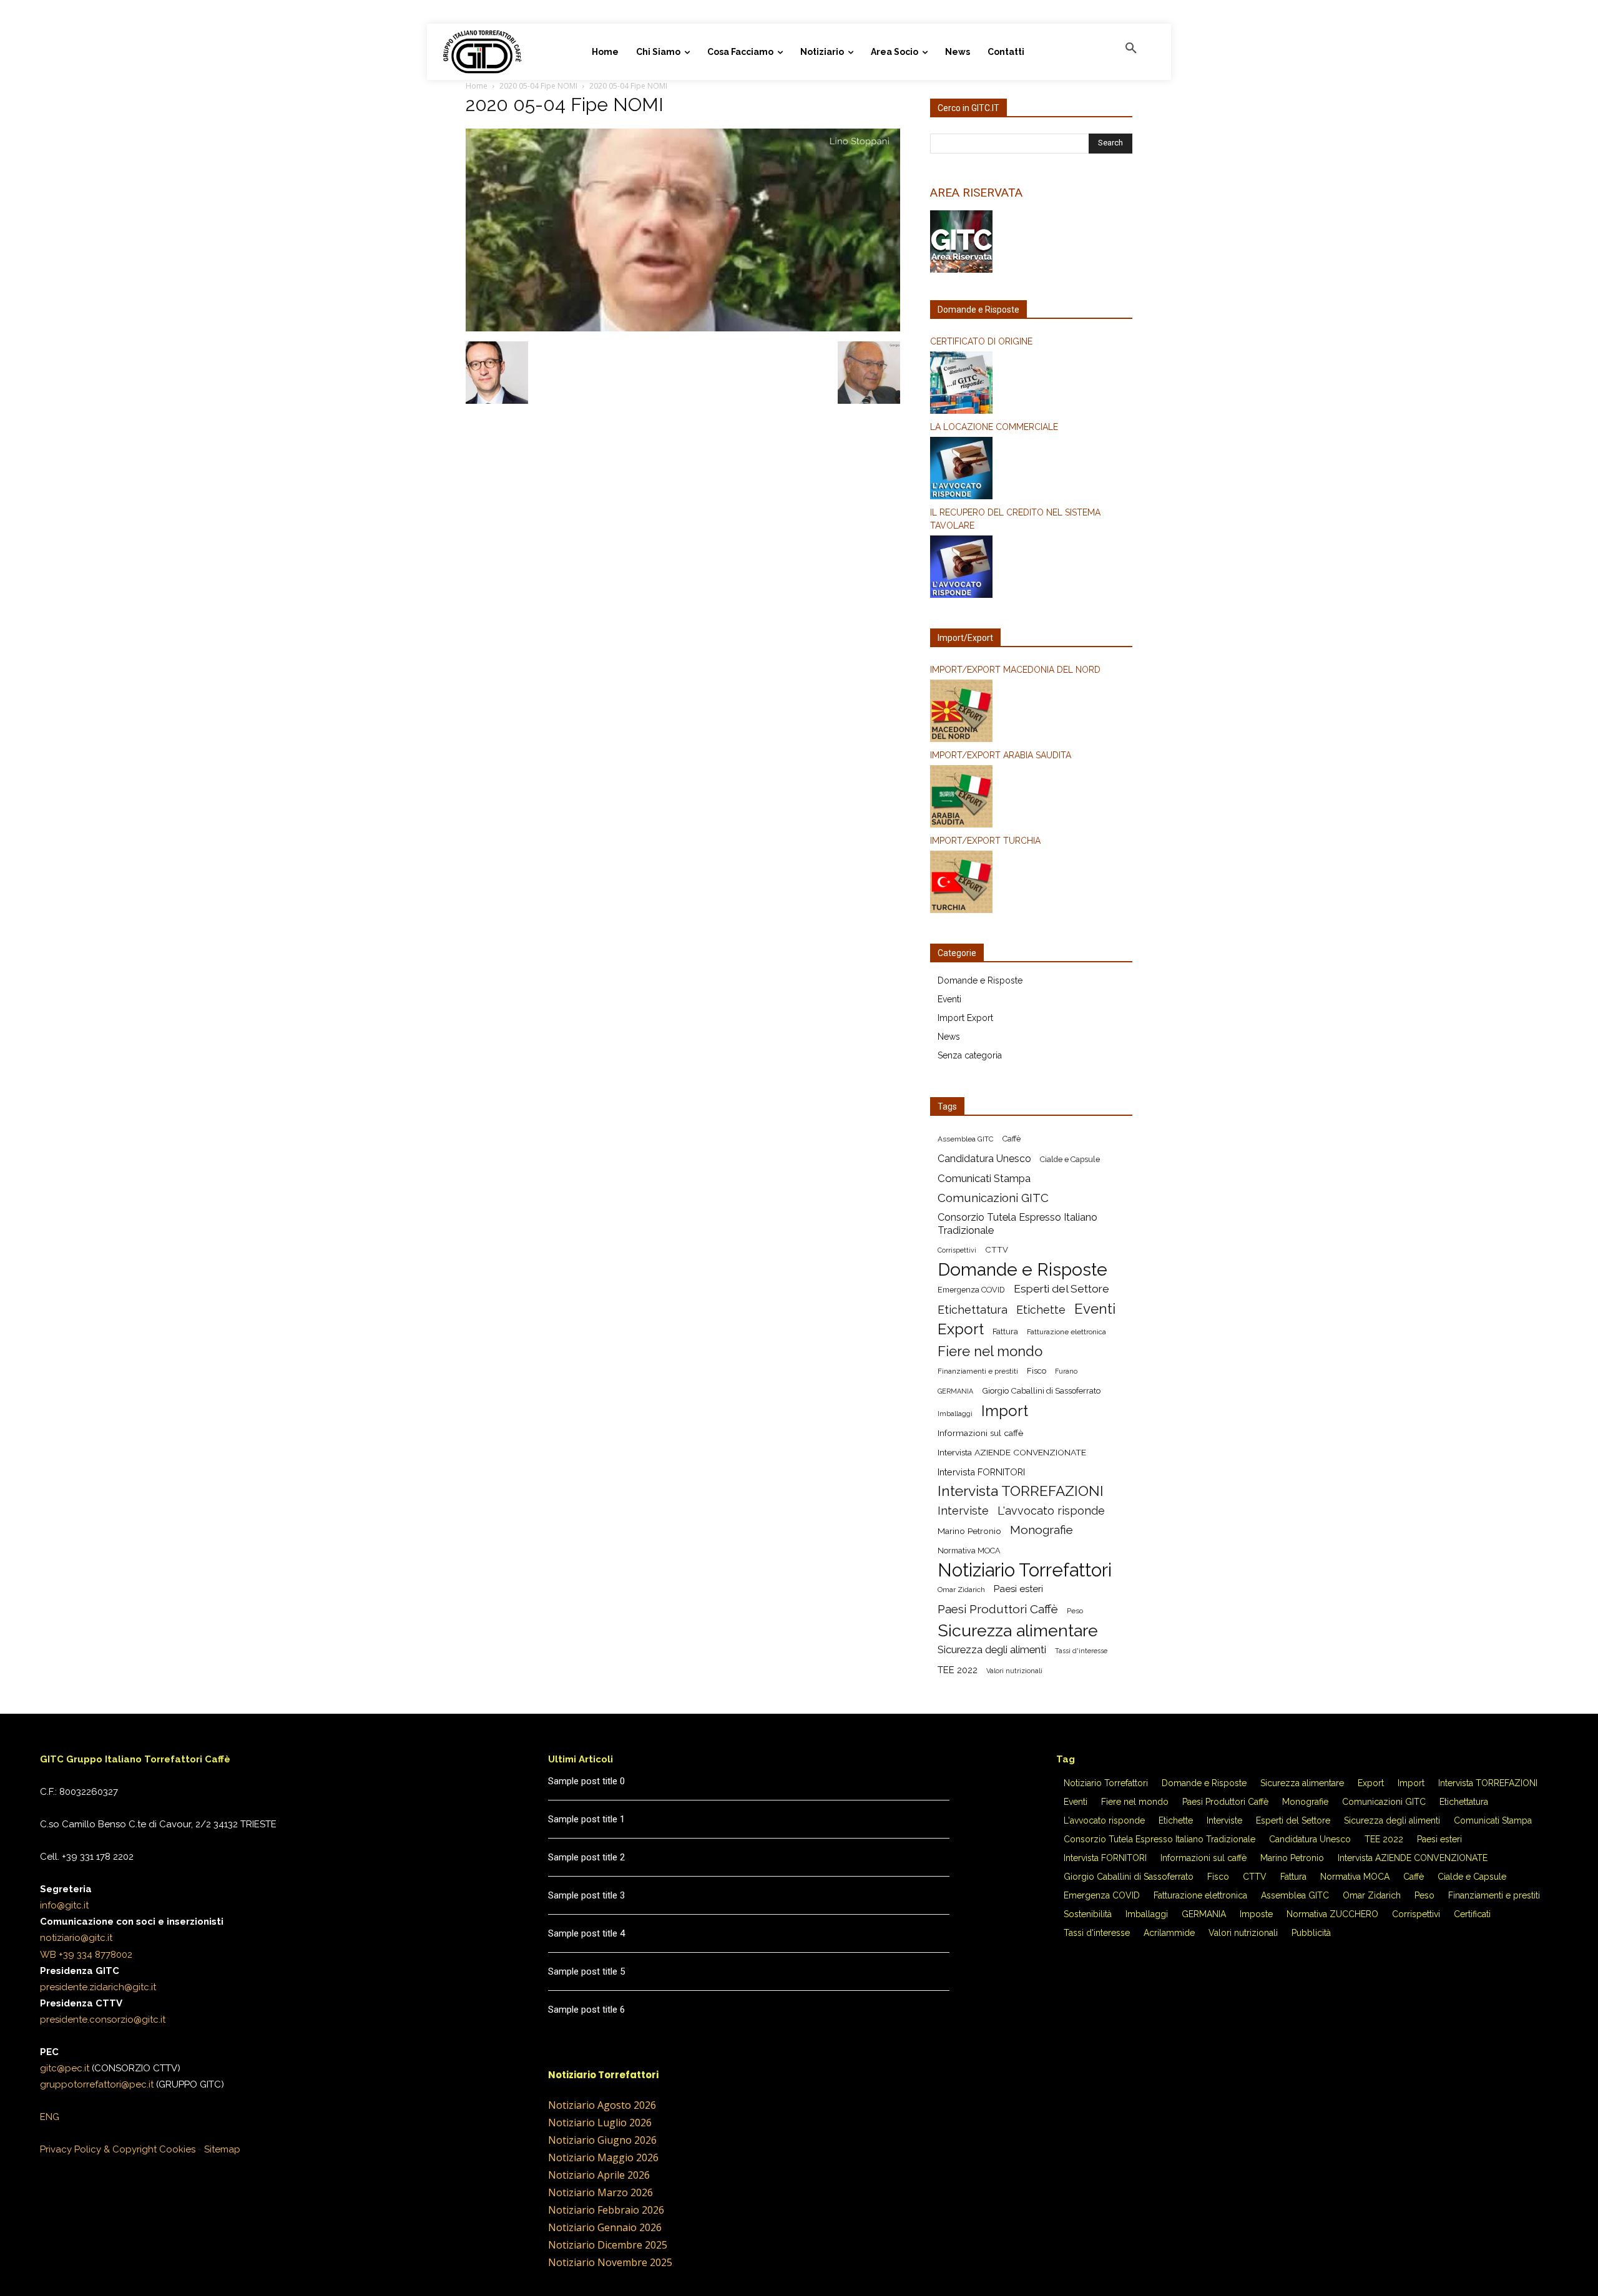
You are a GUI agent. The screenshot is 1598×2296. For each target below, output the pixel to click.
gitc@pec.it (65, 2068)
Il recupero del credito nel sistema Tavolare (1015, 519)
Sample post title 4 (586, 1933)
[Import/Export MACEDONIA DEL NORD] (1031, 713)
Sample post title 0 (586, 1781)
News (949, 1037)
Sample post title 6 (586, 2010)
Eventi (949, 999)
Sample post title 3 (586, 1895)
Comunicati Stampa (984, 1178)
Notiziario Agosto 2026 (602, 2105)
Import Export (965, 1018)
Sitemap (222, 2149)
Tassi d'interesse (1081, 1651)
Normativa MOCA (969, 1551)
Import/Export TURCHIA (985, 841)
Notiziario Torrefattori (1025, 1570)
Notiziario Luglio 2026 (600, 2123)
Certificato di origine (981, 341)
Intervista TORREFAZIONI (1021, 1491)
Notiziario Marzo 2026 (600, 2192)
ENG (50, 2117)
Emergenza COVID (971, 1290)
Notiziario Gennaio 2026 (605, 2227)
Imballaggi (955, 1414)
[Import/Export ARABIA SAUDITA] (1031, 798)
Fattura (1005, 1331)
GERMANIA (955, 1391)
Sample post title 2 (586, 1857)
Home (477, 86)
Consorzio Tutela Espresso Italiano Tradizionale (1017, 1224)
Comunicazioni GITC (993, 1198)
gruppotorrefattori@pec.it (97, 2084)
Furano (1066, 1371)
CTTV (997, 1250)
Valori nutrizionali (1014, 1671)
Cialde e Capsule (1070, 1159)
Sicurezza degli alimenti (992, 1649)
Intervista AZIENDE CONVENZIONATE (1012, 1452)
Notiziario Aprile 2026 (599, 2175)
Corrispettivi (957, 1250)
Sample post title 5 (586, 1971)
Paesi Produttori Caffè (998, 1609)
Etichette (1041, 1310)
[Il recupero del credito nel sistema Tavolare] (1031, 569)
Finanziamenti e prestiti (978, 1371)
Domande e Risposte (980, 980)
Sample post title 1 (586, 1819)
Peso (1075, 1611)
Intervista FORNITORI (981, 1472)
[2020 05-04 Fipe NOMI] (683, 328)
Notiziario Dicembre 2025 (608, 2245)
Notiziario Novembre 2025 (610, 2262)
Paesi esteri (1018, 1589)
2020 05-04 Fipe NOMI (538, 86)
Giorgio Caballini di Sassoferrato (1041, 1391)
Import (1005, 1411)
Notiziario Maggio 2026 (603, 2157)
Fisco (1037, 1371)
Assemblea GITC (966, 1139)
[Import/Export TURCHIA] (1031, 884)
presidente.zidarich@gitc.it (98, 1987)
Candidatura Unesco (984, 1159)
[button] (1131, 49)
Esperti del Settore (1061, 1289)
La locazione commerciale (994, 427)
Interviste (963, 1511)
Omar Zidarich (961, 1590)
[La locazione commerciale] (1031, 470)
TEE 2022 (958, 1670)
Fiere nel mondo (990, 1351)
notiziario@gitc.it (76, 1938)
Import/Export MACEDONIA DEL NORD (1015, 670)
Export (961, 1329)
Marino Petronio (969, 1531)
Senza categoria (970, 1055)
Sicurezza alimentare (1018, 1630)
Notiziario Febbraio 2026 (606, 2210)
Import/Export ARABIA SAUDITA (1001, 755)
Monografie (1042, 1530)
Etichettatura (973, 1310)
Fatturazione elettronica (1066, 1332)
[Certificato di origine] (1031, 384)
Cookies (177, 2149)
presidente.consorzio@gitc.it (103, 2020)
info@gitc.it (64, 1905)
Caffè (1012, 1139)
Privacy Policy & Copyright (98, 2149)
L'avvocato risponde (1051, 1511)
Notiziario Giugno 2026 (602, 2140)
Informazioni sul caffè (980, 1433)
